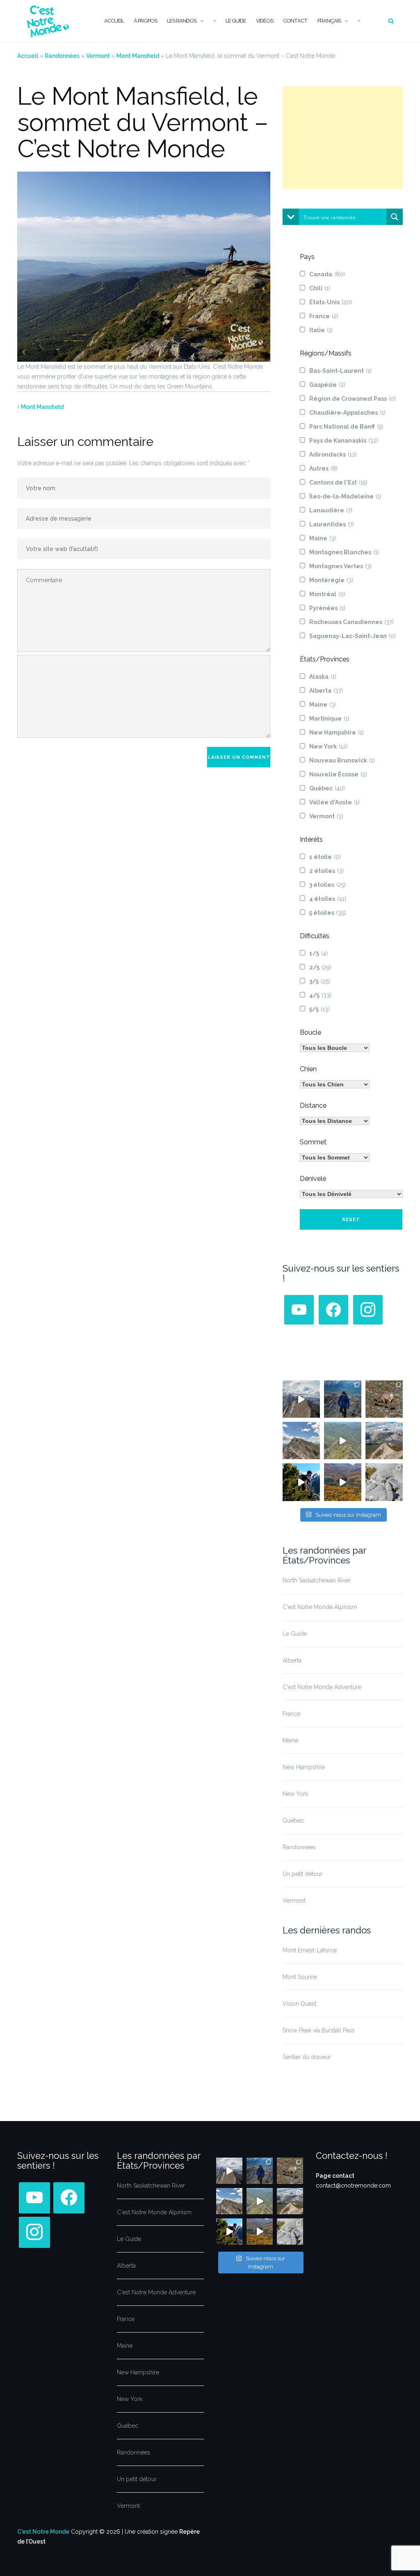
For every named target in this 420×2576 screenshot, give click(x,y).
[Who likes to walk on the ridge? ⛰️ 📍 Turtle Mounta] (343, 1441)
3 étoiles (328, 885)
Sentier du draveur (307, 2057)
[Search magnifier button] (395, 217)
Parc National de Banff (346, 427)
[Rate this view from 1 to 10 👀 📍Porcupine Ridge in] (384, 1441)
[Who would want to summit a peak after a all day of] (301, 1399)
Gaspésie (327, 385)
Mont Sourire (300, 1977)
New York (329, 746)
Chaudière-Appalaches (347, 413)
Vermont (98, 56)
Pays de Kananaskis (344, 441)
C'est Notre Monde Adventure (322, 1687)
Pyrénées (327, 608)
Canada (327, 274)
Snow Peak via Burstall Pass (319, 2030)
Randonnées (62, 56)
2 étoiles (326, 871)
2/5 (320, 967)
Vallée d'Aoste (334, 802)
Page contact (335, 2176)
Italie (321, 330)
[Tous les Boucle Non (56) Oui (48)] (335, 1048)
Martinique (329, 719)
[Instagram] (368, 1309)
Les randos (182, 21)
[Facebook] (333, 1309)
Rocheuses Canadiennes (352, 622)
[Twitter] (299, 1309)
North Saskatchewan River (317, 1580)
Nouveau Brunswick (342, 760)
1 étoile (325, 857)
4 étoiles (328, 899)
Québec (327, 788)
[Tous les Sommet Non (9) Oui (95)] (335, 1157)
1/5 (318, 953)
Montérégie (331, 580)
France (324, 316)
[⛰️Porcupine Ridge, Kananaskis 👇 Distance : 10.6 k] (301, 1482)
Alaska (323, 677)
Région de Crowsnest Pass (353, 399)
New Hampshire (337, 732)
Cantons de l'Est (338, 482)
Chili (320, 288)
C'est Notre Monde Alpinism (320, 1607)
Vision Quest (299, 2004)
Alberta (326, 691)
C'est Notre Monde (43, 2532)
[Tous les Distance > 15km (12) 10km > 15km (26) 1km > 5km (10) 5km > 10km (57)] (335, 1121)
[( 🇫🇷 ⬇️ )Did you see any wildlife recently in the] (384, 1399)
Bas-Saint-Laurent (340, 371)
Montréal (327, 594)
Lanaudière (331, 510)
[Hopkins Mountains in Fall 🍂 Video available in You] (343, 1482)
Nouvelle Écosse (338, 774)
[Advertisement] (343, 138)
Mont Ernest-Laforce (310, 1950)
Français (329, 21)
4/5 (320, 995)
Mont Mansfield (138, 56)
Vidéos (265, 21)
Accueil (114, 21)
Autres (323, 468)
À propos (145, 21)
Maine (323, 538)
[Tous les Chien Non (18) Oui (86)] (335, 1084)
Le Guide (236, 21)
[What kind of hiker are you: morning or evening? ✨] (343, 1399)
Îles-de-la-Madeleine (345, 496)
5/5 (320, 1009)
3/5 (320, 981)
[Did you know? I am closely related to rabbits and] (384, 1482)
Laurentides (332, 524)
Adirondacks (333, 455)
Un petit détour (302, 1874)
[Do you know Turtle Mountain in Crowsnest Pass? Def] (301, 1441)
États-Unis (331, 302)
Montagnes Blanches (344, 552)
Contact (295, 21)
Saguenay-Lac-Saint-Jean (353, 636)
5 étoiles (328, 913)
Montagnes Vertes (340, 566)
